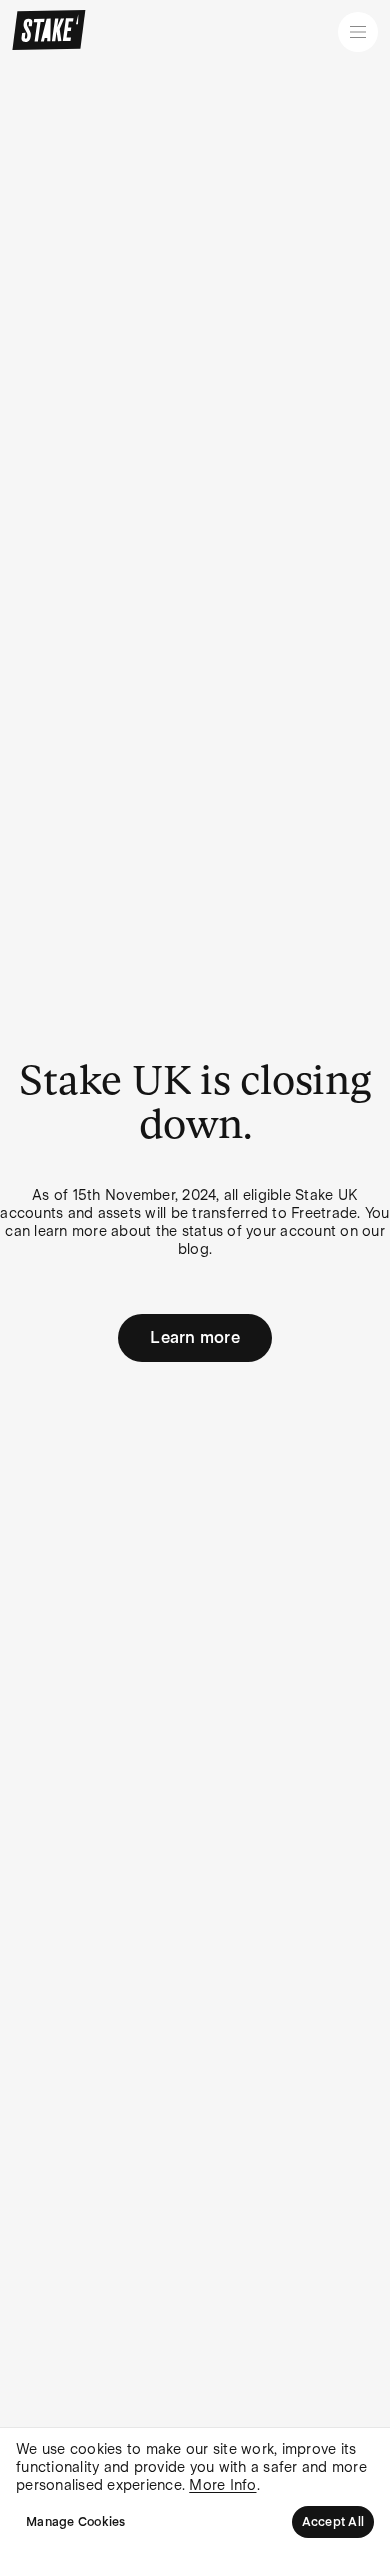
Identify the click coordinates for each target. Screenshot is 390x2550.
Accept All (333, 2522)
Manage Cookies (76, 2522)
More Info (222, 2485)
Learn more (195, 1337)
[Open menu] (358, 32)
